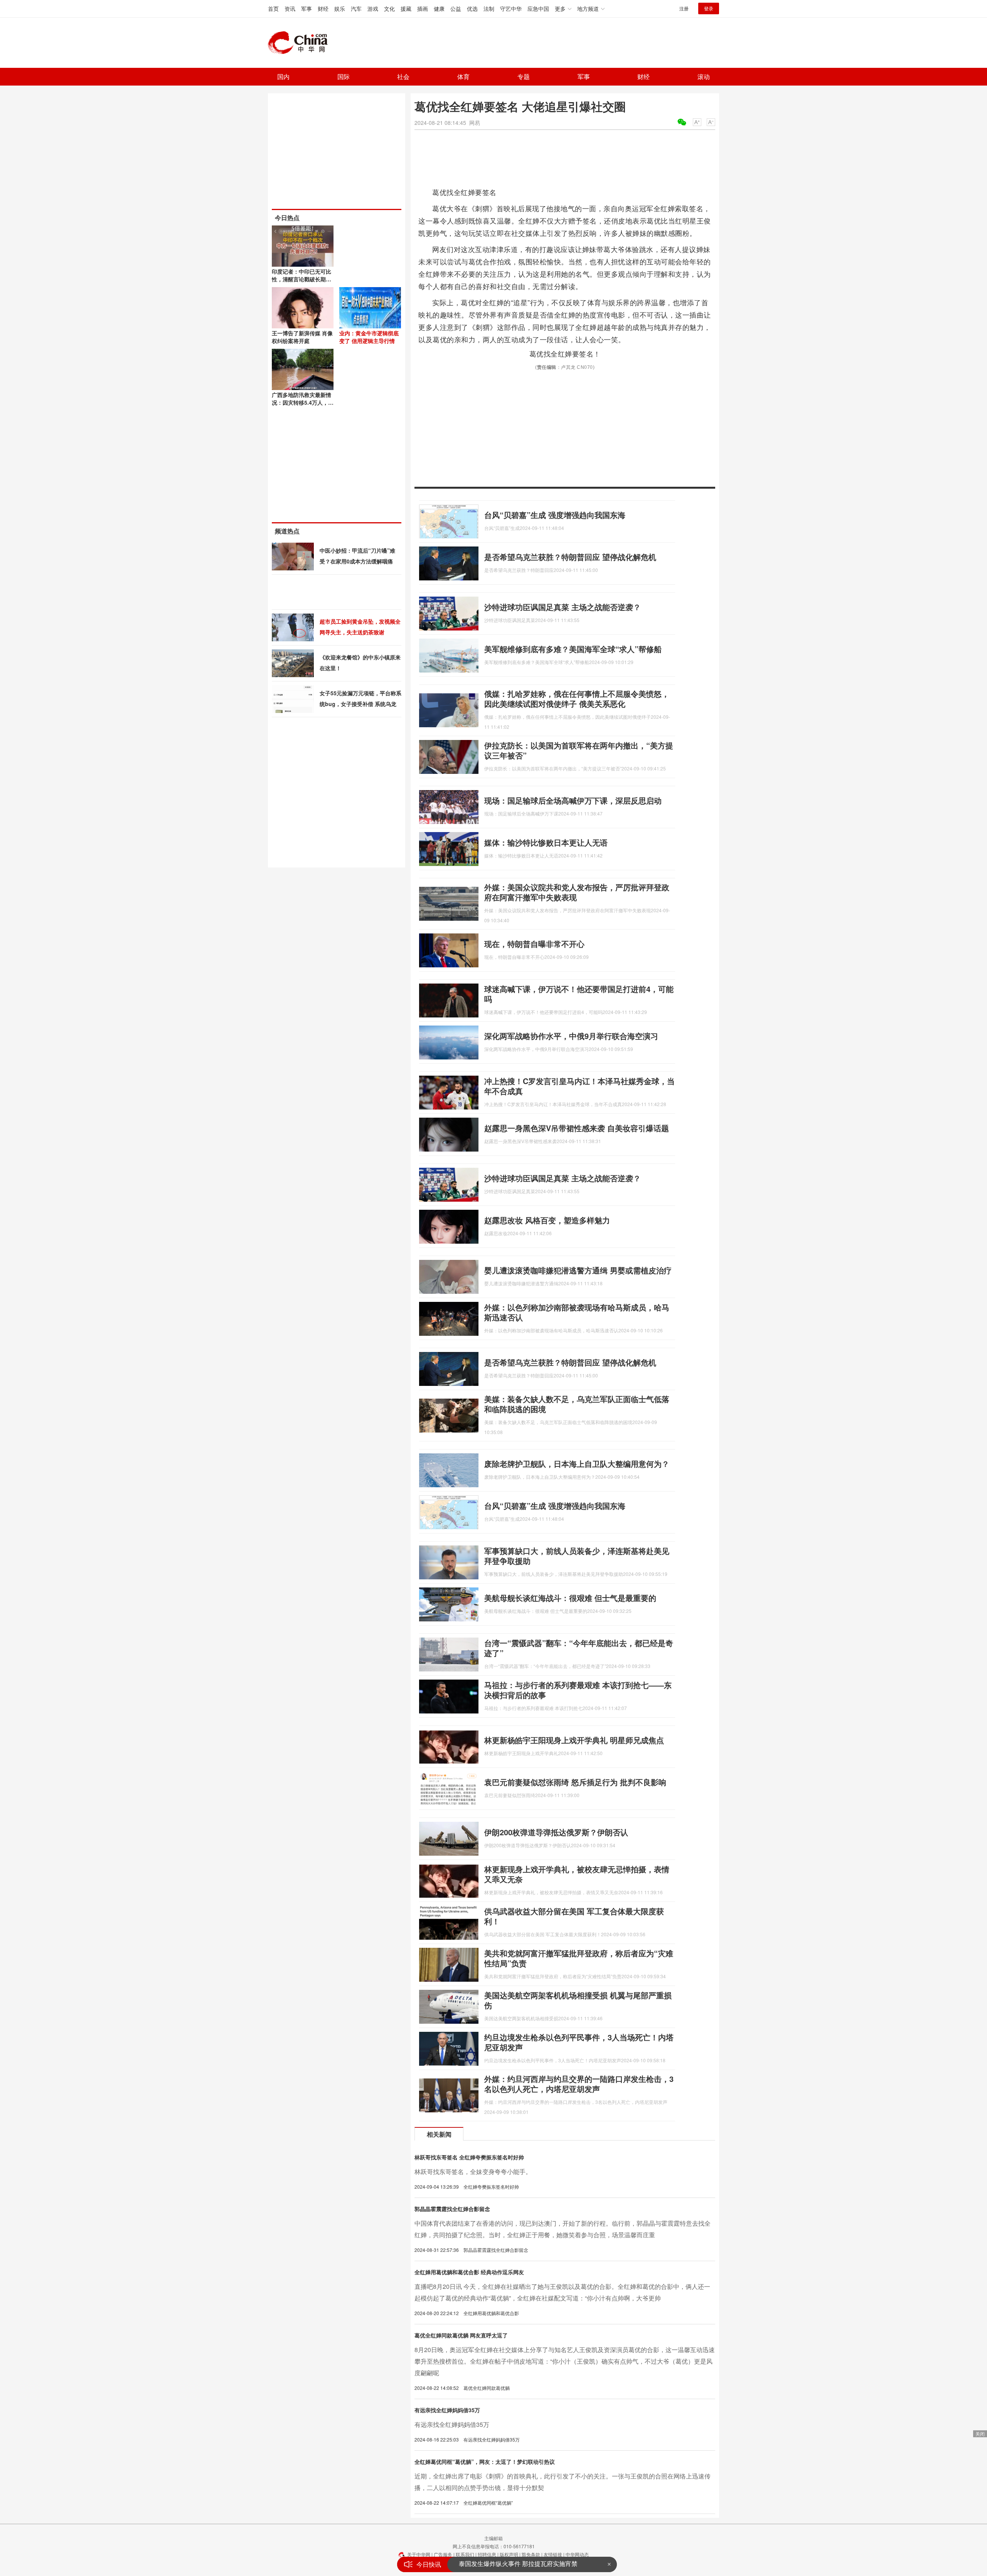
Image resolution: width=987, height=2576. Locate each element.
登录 (709, 8)
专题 (524, 77)
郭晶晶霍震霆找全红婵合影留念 (452, 2209)
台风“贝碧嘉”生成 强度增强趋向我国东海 (555, 515)
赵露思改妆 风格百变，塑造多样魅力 (547, 1220)
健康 (439, 8)
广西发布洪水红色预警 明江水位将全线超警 (518, 2564)
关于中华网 (419, 2554)
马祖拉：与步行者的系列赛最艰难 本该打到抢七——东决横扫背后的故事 (578, 1690)
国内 (283, 77)
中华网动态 (577, 2554)
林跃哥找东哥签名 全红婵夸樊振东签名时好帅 (469, 2157)
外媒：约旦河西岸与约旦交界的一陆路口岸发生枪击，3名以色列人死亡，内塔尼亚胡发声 (579, 2084)
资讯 (290, 8)
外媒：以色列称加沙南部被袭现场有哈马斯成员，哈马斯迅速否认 (577, 1312)
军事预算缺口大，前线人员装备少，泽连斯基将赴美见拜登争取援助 (577, 1556)
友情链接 (553, 2554)
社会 (403, 77)
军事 (307, 8)
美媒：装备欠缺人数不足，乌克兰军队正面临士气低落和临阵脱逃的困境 (577, 1404)
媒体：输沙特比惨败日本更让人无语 (546, 842)
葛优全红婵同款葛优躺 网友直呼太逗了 (461, 2335)
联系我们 (465, 2554)
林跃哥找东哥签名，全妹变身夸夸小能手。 (473, 2172)
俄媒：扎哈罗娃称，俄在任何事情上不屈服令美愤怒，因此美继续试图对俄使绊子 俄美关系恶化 (577, 699)
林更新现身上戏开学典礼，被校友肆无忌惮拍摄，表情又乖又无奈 (577, 1874)
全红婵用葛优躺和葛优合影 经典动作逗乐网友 (469, 2272)
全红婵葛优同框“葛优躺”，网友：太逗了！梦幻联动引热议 (485, 2462)
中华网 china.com (301, 43)
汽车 (356, 8)
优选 (472, 8)
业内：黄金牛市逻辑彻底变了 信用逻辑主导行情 (369, 337)
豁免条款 (531, 2554)
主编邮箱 (493, 2538)
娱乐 (340, 8)
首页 (273, 8)
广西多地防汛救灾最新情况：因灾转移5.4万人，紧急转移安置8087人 (303, 402)
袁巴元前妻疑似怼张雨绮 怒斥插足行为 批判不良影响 (575, 1782)
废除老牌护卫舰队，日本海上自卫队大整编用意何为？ (577, 1464)
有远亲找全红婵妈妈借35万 (447, 2410)
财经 (323, 8)
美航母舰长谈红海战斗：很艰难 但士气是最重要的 (570, 1598)
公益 (456, 8)
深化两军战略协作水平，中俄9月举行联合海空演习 (571, 1036)
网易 (475, 123)
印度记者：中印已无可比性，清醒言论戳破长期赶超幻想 (301, 279)
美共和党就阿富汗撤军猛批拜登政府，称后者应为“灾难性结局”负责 (579, 1958)
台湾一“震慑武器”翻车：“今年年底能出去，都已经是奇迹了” (579, 1648)
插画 (423, 8)
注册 (684, 8)
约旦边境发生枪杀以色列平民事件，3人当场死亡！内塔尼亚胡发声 (579, 2042)
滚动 (704, 77)
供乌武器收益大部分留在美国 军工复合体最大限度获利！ (574, 1916)
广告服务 (443, 2554)
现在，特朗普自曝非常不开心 (534, 944)
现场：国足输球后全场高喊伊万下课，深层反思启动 (573, 800)
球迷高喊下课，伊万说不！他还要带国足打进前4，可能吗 (579, 994)
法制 (489, 8)
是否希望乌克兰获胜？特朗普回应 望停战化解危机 (570, 557)
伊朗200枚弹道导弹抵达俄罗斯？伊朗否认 (556, 1832)
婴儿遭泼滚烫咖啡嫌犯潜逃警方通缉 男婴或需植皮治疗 (578, 1270)
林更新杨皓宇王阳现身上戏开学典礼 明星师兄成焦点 (574, 1740)
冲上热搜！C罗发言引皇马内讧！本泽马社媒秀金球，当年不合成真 (579, 1086)
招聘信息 (487, 2554)
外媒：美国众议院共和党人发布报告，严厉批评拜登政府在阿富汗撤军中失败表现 (577, 892)
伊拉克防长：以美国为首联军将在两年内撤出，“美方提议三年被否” (579, 750)
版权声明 (509, 2554)
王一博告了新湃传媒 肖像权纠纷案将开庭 (302, 337)
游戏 (373, 8)
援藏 (406, 8)
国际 (344, 77)
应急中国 (538, 8)
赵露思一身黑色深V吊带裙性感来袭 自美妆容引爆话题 (577, 1128)
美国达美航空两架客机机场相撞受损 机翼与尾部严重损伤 (578, 2000)
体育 (463, 77)
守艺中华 (511, 8)
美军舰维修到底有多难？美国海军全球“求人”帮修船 (573, 649)
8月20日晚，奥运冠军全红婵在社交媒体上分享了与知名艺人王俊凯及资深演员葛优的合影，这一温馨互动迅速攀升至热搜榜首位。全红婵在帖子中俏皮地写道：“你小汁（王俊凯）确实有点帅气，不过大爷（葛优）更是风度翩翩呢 (565, 2361)
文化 (389, 8)
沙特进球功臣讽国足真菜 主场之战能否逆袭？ (563, 607)
